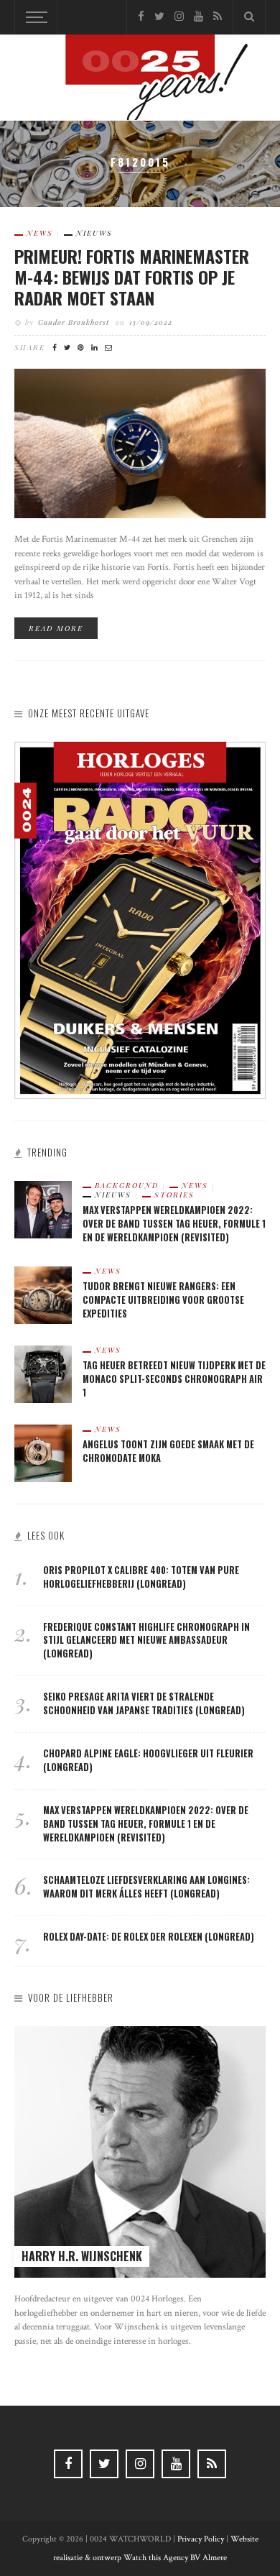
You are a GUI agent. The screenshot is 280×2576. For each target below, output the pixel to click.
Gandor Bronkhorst (74, 322)
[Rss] (218, 17)
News (40, 233)
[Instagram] (179, 17)
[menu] (34, 17)
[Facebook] (141, 17)
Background (127, 1185)
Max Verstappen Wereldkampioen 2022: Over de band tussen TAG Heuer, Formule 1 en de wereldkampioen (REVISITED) (174, 1224)
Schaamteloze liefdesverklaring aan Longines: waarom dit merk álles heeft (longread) (146, 1887)
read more (56, 628)
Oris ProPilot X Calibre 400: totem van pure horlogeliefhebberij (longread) (141, 1577)
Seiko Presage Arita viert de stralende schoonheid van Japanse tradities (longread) (144, 1703)
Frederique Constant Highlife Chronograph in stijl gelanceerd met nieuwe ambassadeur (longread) (146, 1641)
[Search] (249, 17)
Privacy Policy (201, 2539)
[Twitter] (159, 17)
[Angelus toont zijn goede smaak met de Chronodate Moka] (43, 1452)
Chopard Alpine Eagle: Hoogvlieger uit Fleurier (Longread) (148, 1760)
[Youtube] (199, 17)
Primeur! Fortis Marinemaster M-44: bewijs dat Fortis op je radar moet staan (132, 277)
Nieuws (94, 233)
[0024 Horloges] (140, 80)
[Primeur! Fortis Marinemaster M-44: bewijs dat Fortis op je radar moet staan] (140, 442)
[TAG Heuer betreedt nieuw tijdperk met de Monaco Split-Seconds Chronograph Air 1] (43, 1373)
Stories (174, 1195)
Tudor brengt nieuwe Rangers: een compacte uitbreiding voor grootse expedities (163, 1300)
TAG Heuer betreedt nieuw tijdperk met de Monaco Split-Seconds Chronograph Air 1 (174, 1379)
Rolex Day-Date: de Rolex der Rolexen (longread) (149, 1937)
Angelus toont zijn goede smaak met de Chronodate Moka (168, 1451)
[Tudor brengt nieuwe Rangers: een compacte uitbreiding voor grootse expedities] (43, 1294)
